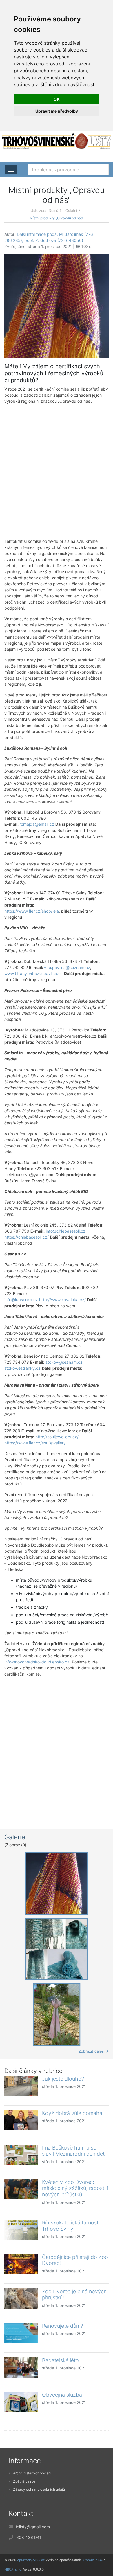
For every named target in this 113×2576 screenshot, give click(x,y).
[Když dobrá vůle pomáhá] (21, 2120)
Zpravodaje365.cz (31, 2560)
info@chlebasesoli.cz (66, 1231)
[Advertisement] (57, 471)
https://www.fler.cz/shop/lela (32, 911)
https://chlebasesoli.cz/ (27, 1237)
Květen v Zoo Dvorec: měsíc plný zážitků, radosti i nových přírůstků (75, 2188)
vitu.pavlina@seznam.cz (67, 967)
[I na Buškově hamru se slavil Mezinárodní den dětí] (21, 2155)
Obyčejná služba (62, 2395)
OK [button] (57, 99)
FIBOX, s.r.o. (13, 2569)
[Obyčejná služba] (21, 2402)
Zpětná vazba (24, 2481)
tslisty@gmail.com (33, 2527)
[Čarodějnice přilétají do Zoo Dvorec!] (21, 2264)
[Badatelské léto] (21, 2367)
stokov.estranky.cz (22, 1368)
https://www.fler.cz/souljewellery (35, 1443)
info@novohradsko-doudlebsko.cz (37, 1662)
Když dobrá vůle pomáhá (72, 2113)
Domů (53, 210)
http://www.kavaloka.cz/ (62, 1300)
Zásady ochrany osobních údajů (39, 2489)
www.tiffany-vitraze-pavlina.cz (34, 973)
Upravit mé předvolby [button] (57, 111)
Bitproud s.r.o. (92, 2560)
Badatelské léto (60, 2360)
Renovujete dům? (63, 2326)
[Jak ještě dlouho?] (21, 2086)
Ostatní (71, 210)
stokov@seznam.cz (64, 1362)
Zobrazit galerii (92, 2051)
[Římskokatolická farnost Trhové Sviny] (21, 2230)
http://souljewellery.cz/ (57, 1437)
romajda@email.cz (37, 824)
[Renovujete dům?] (21, 2333)
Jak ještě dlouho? (63, 2079)
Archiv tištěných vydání (32, 2473)
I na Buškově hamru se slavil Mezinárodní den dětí (74, 2151)
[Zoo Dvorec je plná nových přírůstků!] (21, 2299)
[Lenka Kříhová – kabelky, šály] (57, 306)
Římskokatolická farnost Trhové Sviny (70, 2226)
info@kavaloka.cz (21, 1300)
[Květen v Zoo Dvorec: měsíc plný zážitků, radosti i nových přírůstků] (21, 2189)
